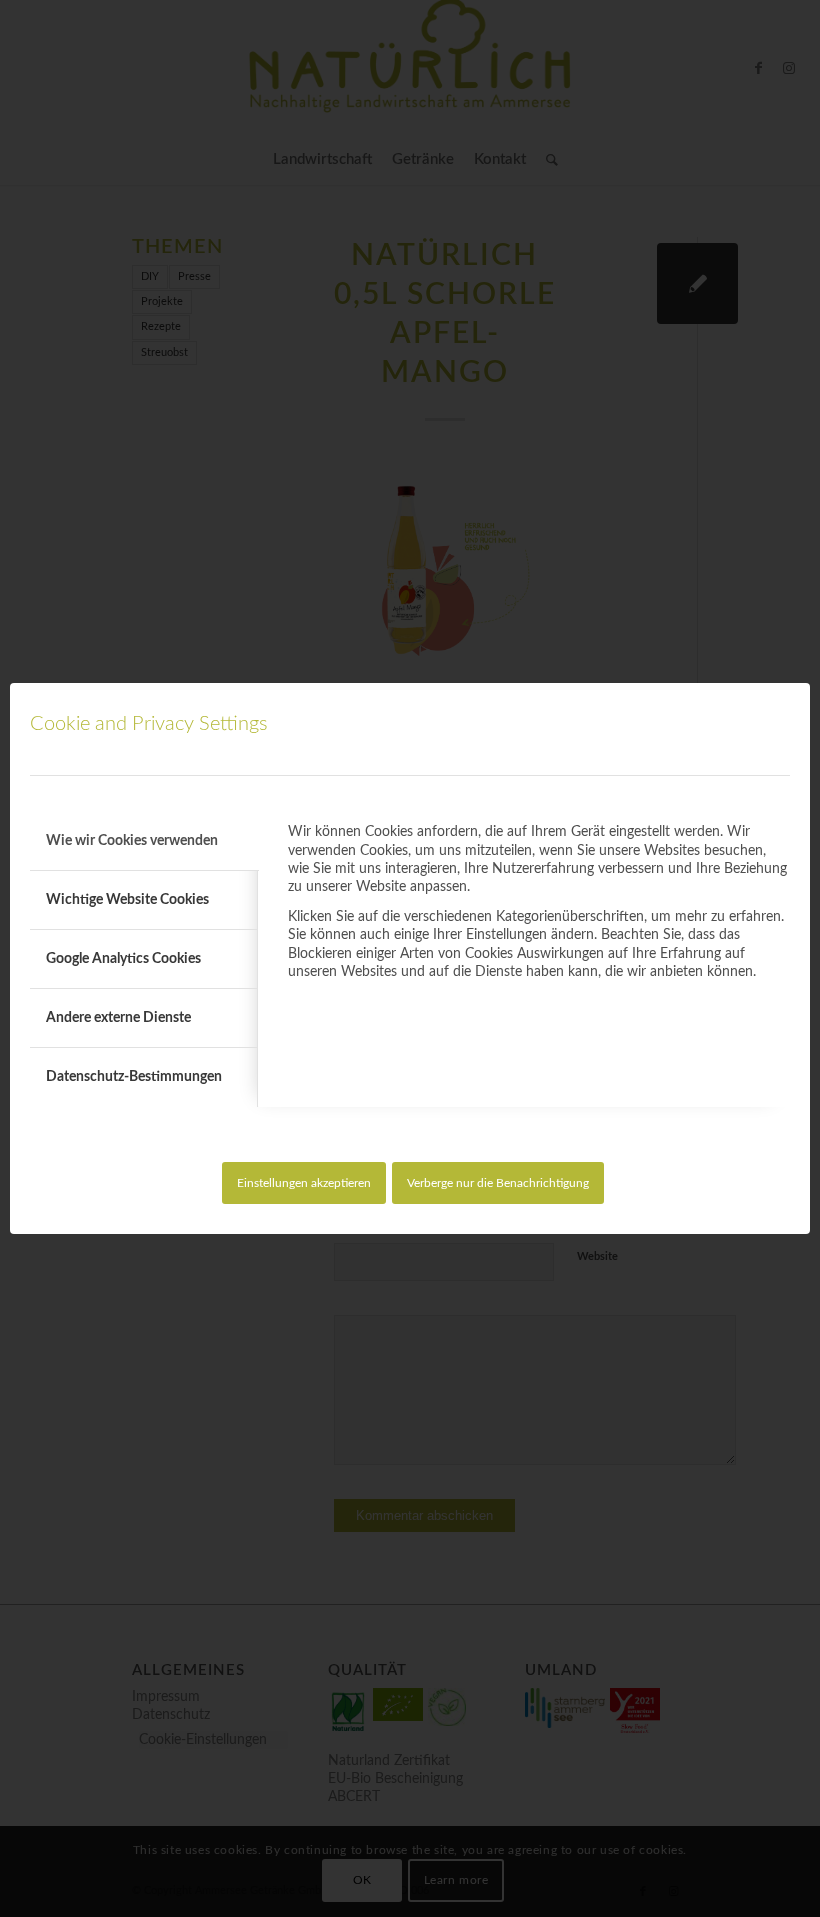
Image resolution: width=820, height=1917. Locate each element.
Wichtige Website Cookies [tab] (127, 900)
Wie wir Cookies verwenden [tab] (132, 841)
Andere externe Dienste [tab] (118, 1018)
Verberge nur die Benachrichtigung (498, 1183)
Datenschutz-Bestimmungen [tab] (134, 1077)
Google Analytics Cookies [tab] (123, 959)
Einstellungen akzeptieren (304, 1183)
